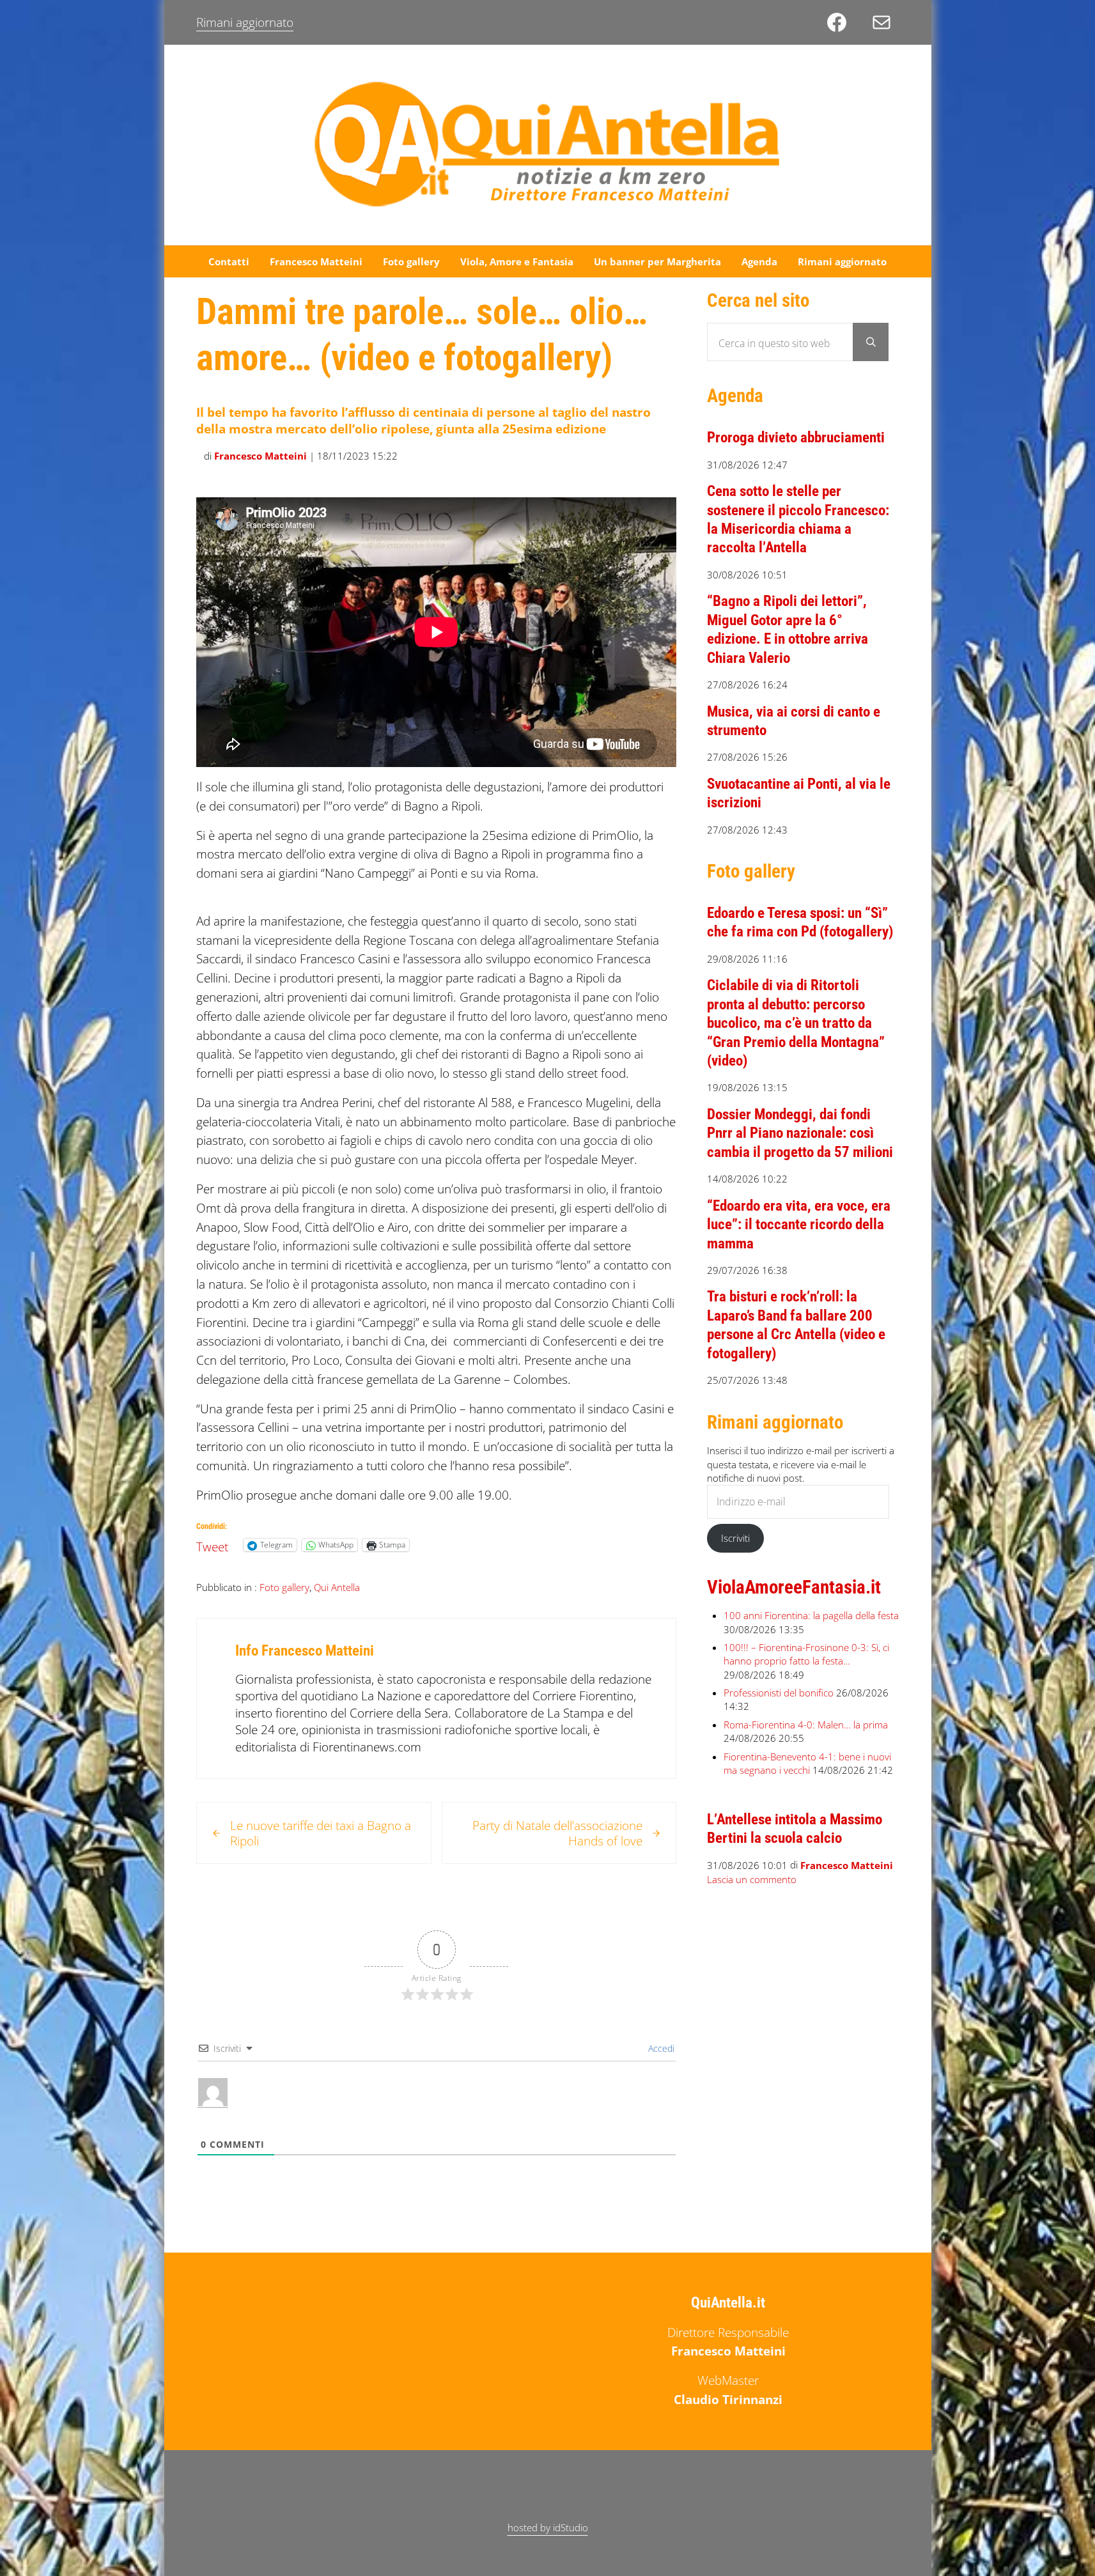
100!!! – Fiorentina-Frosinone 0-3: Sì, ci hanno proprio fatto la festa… (806, 1654)
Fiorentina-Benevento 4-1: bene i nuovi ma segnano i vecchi (807, 1763)
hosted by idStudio (548, 2527)
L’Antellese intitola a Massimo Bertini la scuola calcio (795, 1828)
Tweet (212, 1544)
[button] (208, 894)
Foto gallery (284, 1587)
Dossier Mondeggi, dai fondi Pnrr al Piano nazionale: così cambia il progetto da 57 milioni (800, 1133)
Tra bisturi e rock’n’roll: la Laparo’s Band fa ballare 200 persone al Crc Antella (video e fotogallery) (796, 1324)
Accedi (660, 2048)
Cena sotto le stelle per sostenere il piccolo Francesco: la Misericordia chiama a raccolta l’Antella (798, 519)
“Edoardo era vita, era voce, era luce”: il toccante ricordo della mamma (799, 1224)
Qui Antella (337, 1587)
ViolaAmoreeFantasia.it (794, 1587)
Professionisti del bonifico (779, 1693)
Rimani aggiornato (245, 22)
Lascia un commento (752, 1880)
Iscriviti (735, 1538)
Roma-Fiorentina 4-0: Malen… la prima (806, 1725)
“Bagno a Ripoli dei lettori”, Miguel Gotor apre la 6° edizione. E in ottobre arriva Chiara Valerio (788, 629)
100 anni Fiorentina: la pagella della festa (811, 1615)
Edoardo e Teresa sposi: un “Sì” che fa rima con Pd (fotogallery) (800, 922)
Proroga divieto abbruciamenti (797, 437)
